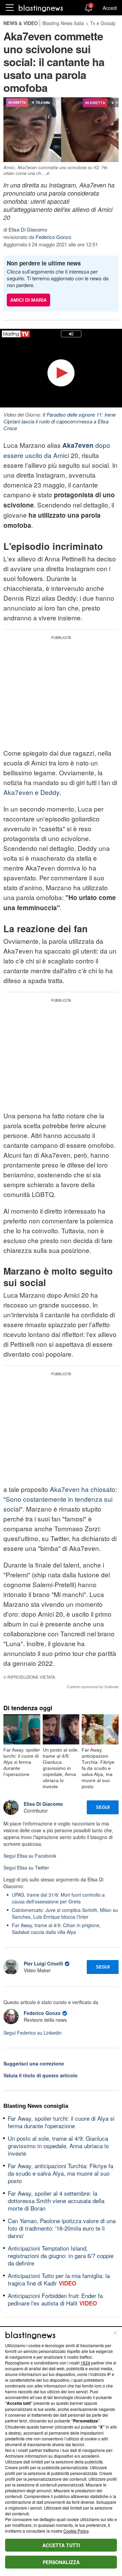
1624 (85, 2363)
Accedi (110, 8)
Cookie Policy (76, 2531)
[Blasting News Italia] (41, 8)
